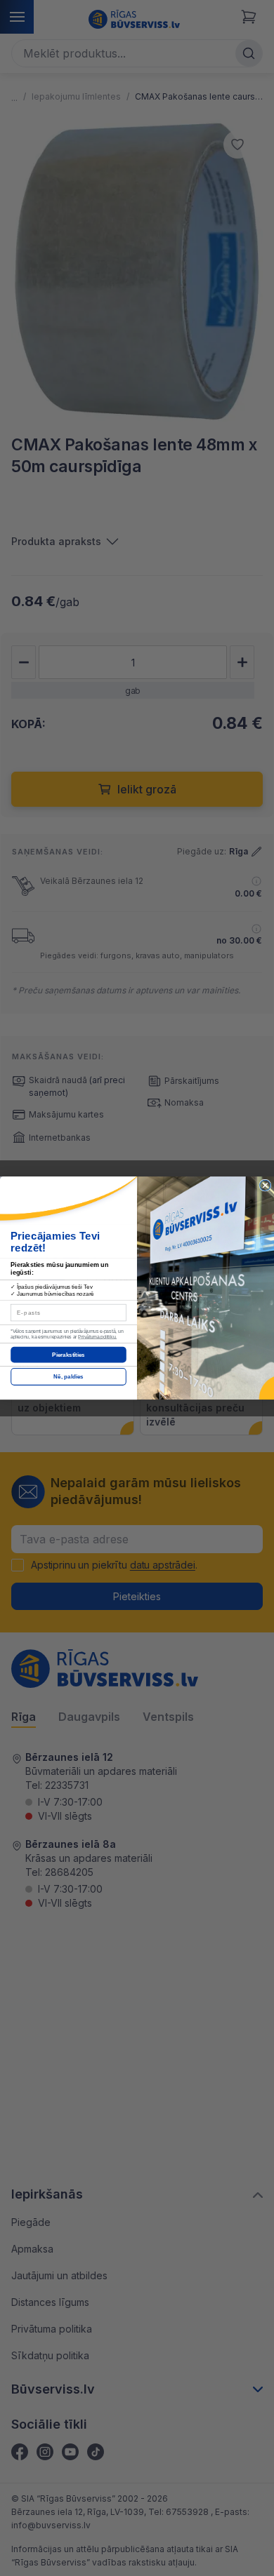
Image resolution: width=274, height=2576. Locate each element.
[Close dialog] (265, 1185)
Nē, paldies (68, 1377)
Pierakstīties (68, 1355)
